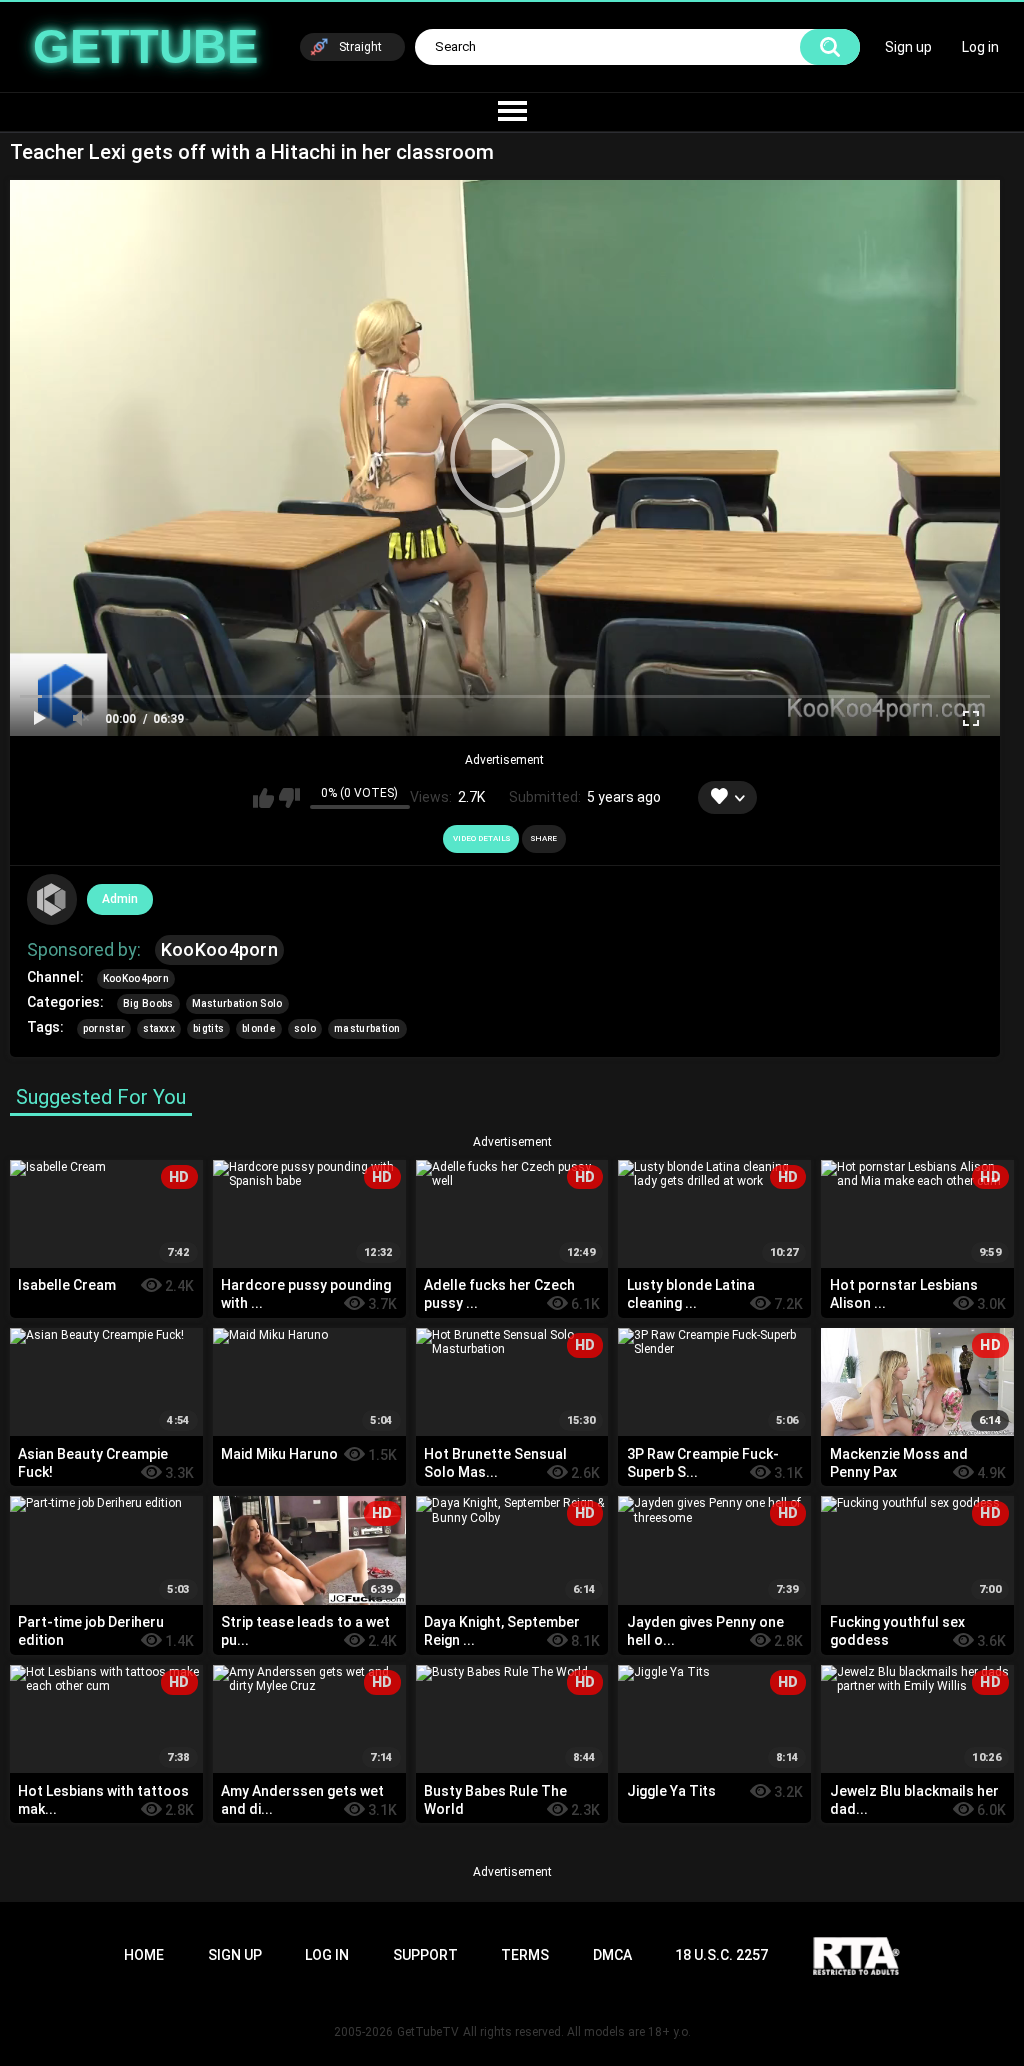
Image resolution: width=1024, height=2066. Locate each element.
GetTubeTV (428, 2032)
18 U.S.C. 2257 (721, 1955)
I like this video (263, 798)
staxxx (159, 1028)
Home (144, 1955)
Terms (525, 1955)
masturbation (367, 1028)
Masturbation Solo (237, 1003)
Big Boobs (148, 1003)
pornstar (104, 1028)
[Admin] (52, 899)
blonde (259, 1028)
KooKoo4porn (219, 949)
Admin (120, 899)
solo (305, 1028)
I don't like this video (289, 798)
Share (544, 838)
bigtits (208, 1028)
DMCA (612, 1955)
